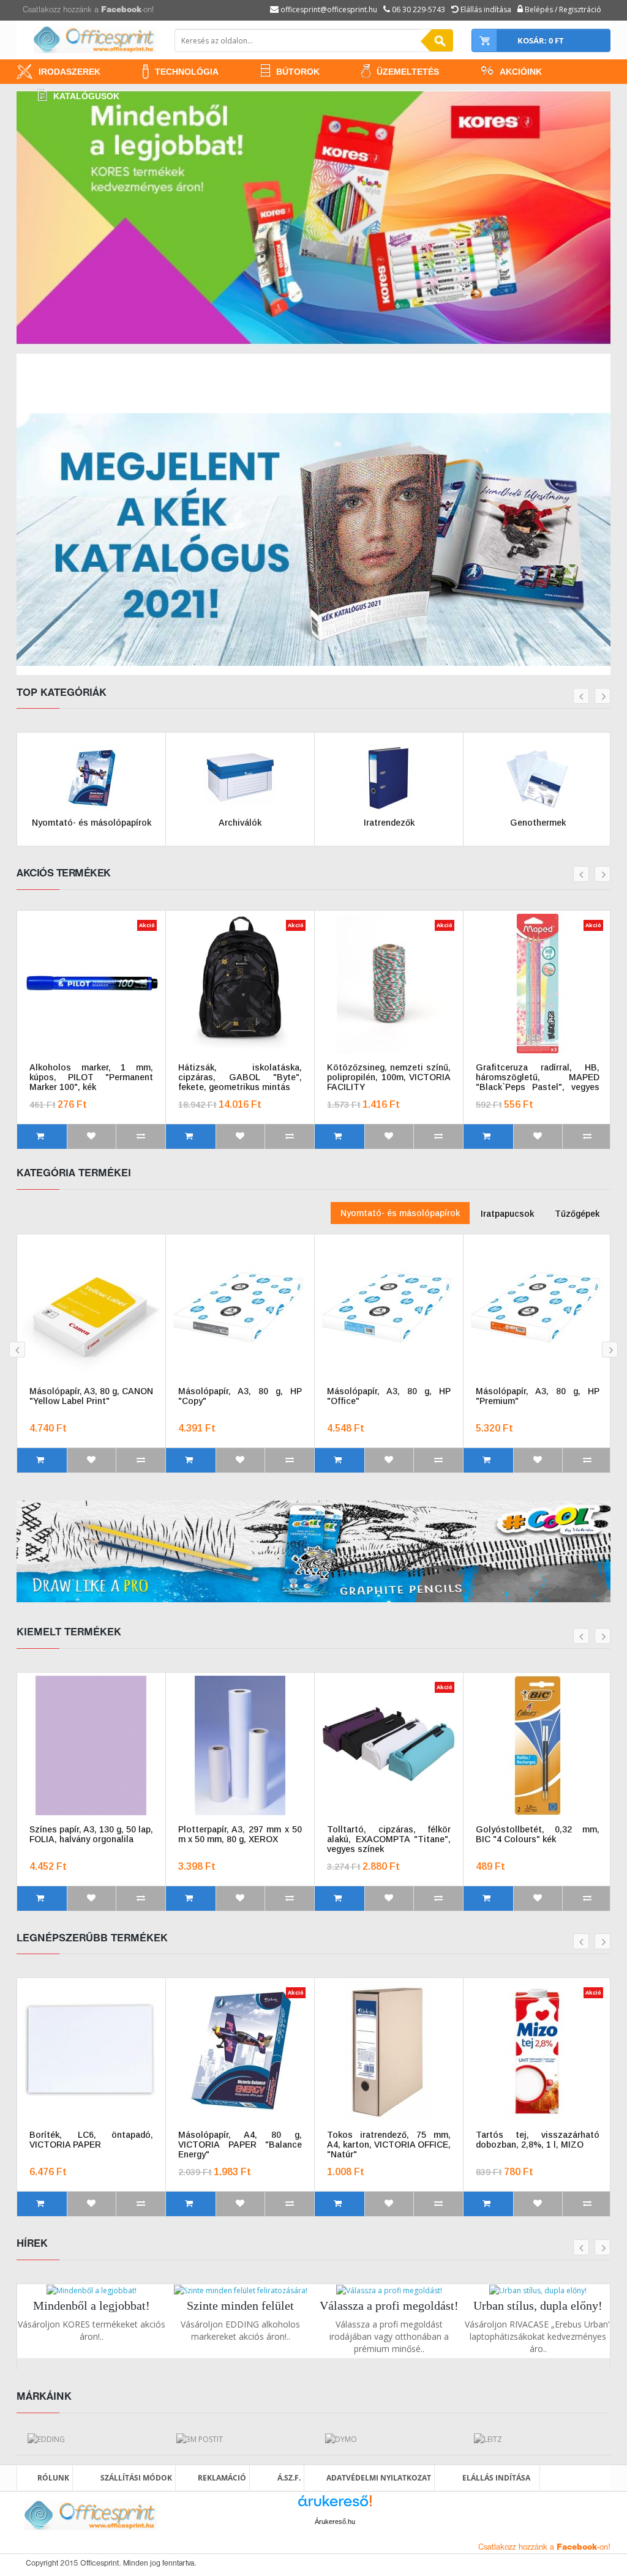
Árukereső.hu (335, 2522)
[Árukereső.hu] (335, 2505)
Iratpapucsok (507, 1214)
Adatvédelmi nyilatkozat (379, 2478)
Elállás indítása (496, 2478)
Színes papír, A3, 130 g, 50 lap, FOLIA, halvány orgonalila (91, 1834)
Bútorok (298, 72)
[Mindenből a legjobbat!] (92, 2290)
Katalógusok (86, 96)
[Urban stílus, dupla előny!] (538, 2290)
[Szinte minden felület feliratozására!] (241, 2290)
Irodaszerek (69, 72)
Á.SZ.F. (289, 2478)
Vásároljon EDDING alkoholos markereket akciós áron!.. (240, 2330)
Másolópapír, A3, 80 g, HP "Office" (389, 1396)
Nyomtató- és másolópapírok (400, 1213)
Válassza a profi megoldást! (389, 2305)
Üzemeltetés (408, 72)
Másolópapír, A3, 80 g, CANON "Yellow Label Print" (91, 1396)
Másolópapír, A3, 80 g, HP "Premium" (538, 1396)
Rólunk (53, 2478)
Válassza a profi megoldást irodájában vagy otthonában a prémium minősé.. (389, 2336)
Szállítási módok (136, 2478)
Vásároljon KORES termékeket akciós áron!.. (92, 2330)
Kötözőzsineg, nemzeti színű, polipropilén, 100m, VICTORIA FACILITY (389, 1077)
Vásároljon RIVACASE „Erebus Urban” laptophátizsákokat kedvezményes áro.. (538, 2336)
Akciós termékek (64, 874)
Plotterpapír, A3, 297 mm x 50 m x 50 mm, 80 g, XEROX (240, 1834)
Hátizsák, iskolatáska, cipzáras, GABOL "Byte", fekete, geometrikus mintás (240, 1077)
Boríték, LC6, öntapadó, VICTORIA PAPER (91, 2140)
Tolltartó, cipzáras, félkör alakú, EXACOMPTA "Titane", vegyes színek (389, 1839)
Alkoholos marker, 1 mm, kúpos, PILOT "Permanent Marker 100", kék (91, 1077)
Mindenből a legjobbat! (92, 2305)
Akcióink (521, 72)
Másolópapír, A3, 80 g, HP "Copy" (240, 1396)
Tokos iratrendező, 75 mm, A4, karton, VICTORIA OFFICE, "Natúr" (389, 2145)
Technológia (187, 72)
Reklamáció (222, 2478)
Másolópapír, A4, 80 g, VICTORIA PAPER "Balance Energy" (240, 2145)
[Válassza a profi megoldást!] (389, 2290)
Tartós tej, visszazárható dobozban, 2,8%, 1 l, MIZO (538, 2140)
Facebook (121, 10)
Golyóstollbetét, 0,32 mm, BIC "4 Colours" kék (538, 1834)
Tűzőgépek (577, 1214)
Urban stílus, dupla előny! (538, 2305)
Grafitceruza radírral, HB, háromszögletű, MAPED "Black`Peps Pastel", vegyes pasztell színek (538, 1077)
